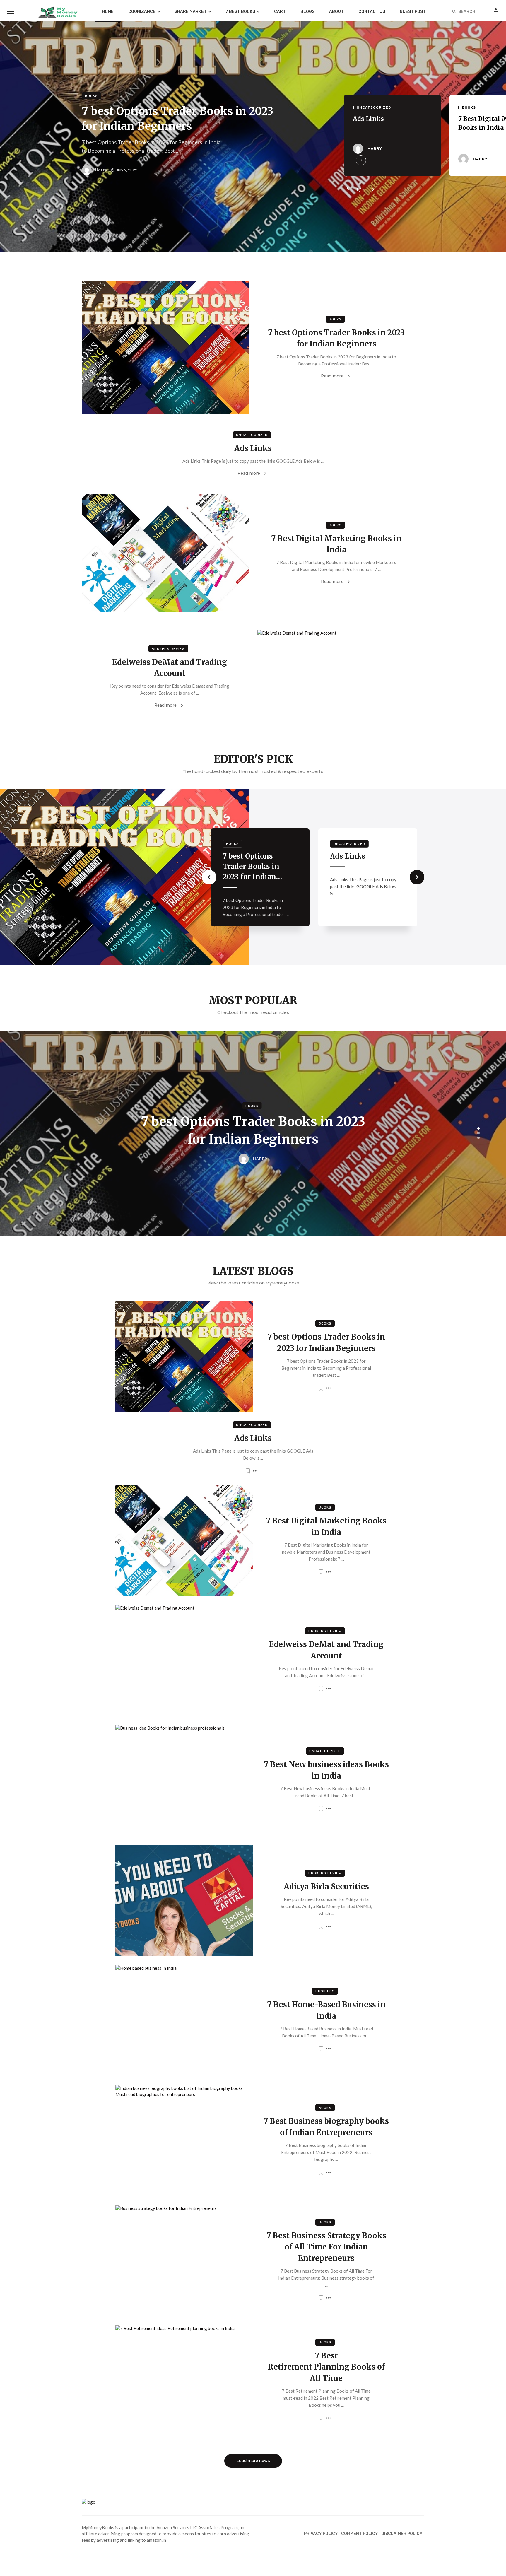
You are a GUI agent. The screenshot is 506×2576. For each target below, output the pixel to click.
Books (91, 96)
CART (280, 12)
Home (108, 12)
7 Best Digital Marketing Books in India (336, 544)
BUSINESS (325, 1991)
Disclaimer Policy (402, 2534)
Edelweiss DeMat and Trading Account (170, 668)
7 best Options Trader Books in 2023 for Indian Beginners (178, 118)
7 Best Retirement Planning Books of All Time (326, 2367)
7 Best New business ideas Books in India (326, 1770)
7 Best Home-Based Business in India (326, 2010)
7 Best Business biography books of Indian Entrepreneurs (326, 2127)
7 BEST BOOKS (240, 12)
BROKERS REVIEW (168, 649)
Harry (101, 170)
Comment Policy (360, 2534)
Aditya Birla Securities (136, 861)
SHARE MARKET (191, 12)
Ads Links (368, 119)
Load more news (253, 2461)
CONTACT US (372, 12)
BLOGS (307, 12)
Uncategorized (374, 107)
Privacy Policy (321, 2534)
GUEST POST (413, 12)
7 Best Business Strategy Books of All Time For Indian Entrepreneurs (326, 2247)
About (336, 12)
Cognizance (142, 12)
